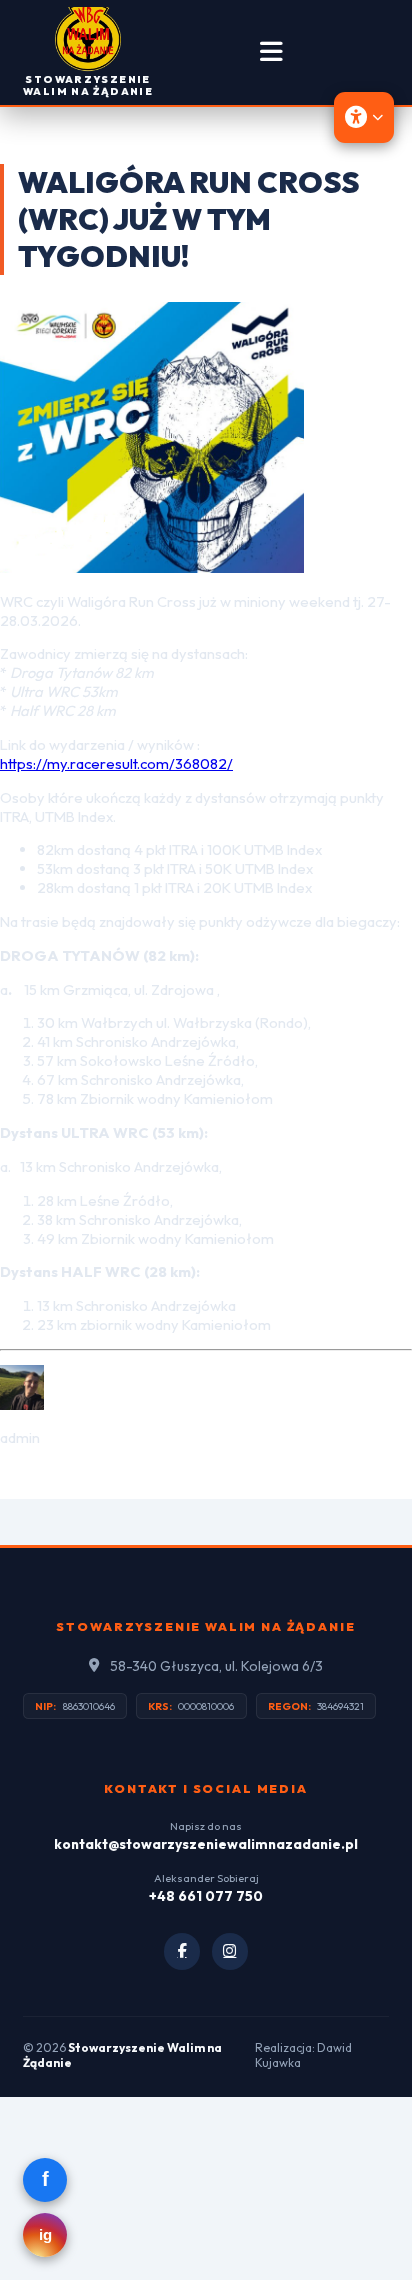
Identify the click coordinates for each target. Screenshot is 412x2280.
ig (45, 2235)
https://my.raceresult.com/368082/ (116, 763)
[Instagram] (230, 1951)
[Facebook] (182, 1951)
